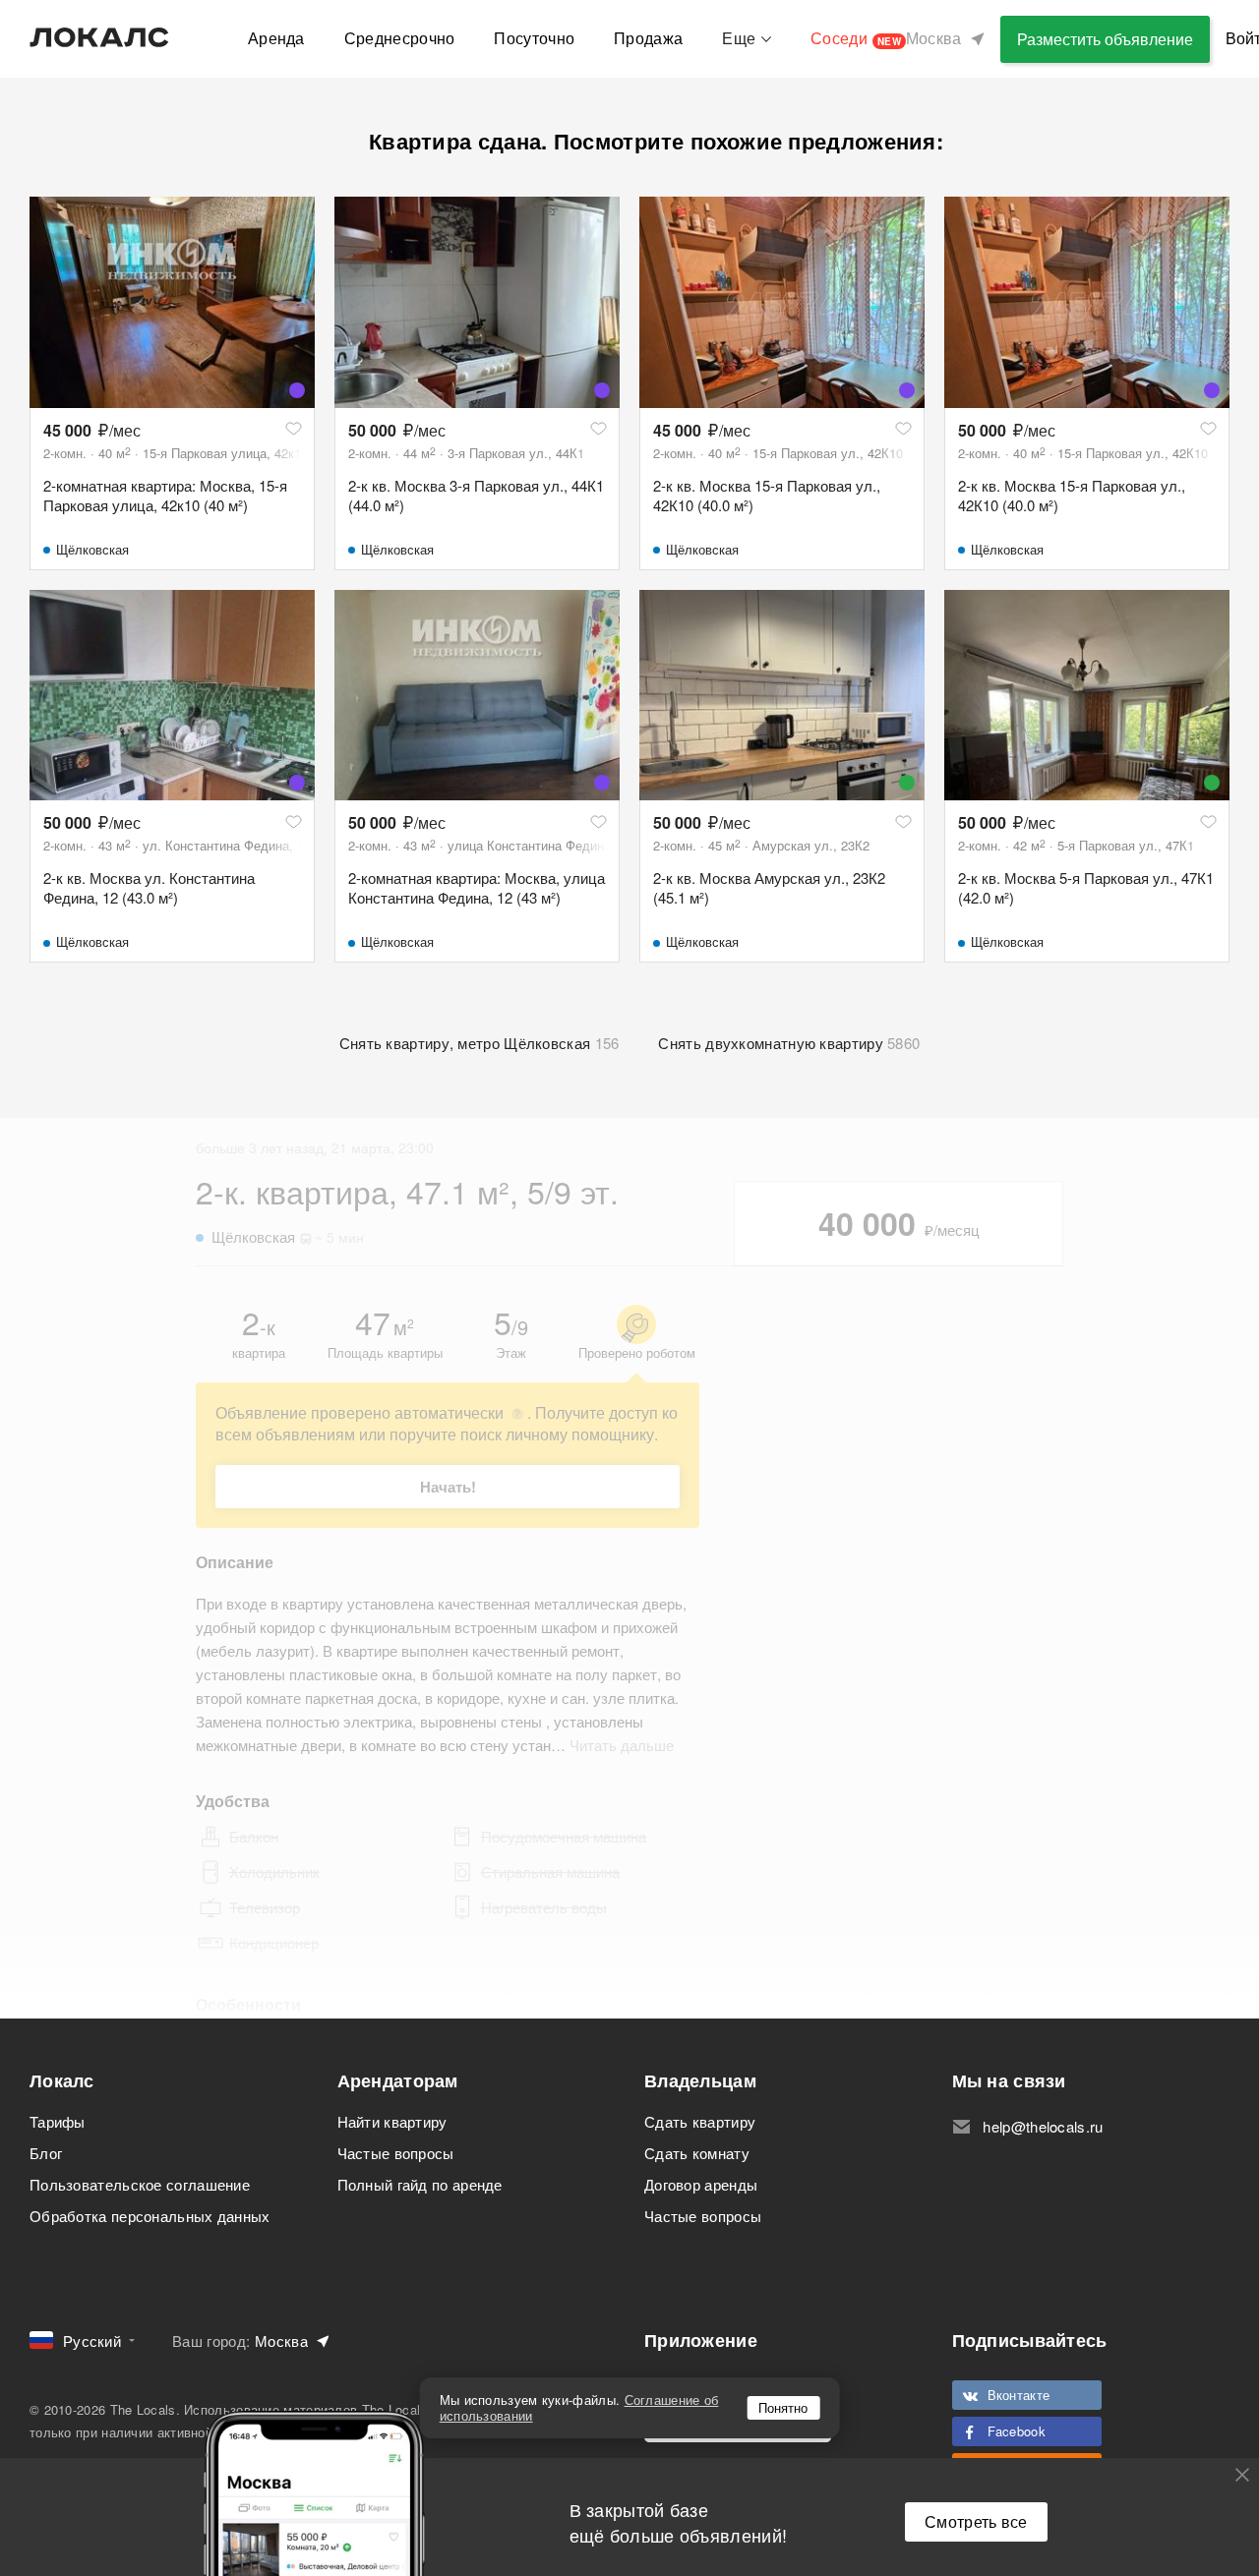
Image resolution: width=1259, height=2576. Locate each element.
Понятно (783, 2407)
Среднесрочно (400, 38)
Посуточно (534, 38)
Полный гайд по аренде (420, 2184)
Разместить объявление (1105, 39)
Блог (46, 2153)
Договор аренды (701, 2184)
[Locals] (99, 37)
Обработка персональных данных (150, 2216)
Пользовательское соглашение (140, 2184)
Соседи (856, 38)
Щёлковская (92, 549)
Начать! (448, 1487)
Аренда (276, 38)
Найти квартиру (392, 2121)
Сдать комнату (697, 2153)
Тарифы (58, 2121)
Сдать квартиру (700, 2121)
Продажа (648, 38)
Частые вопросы (396, 2153)
